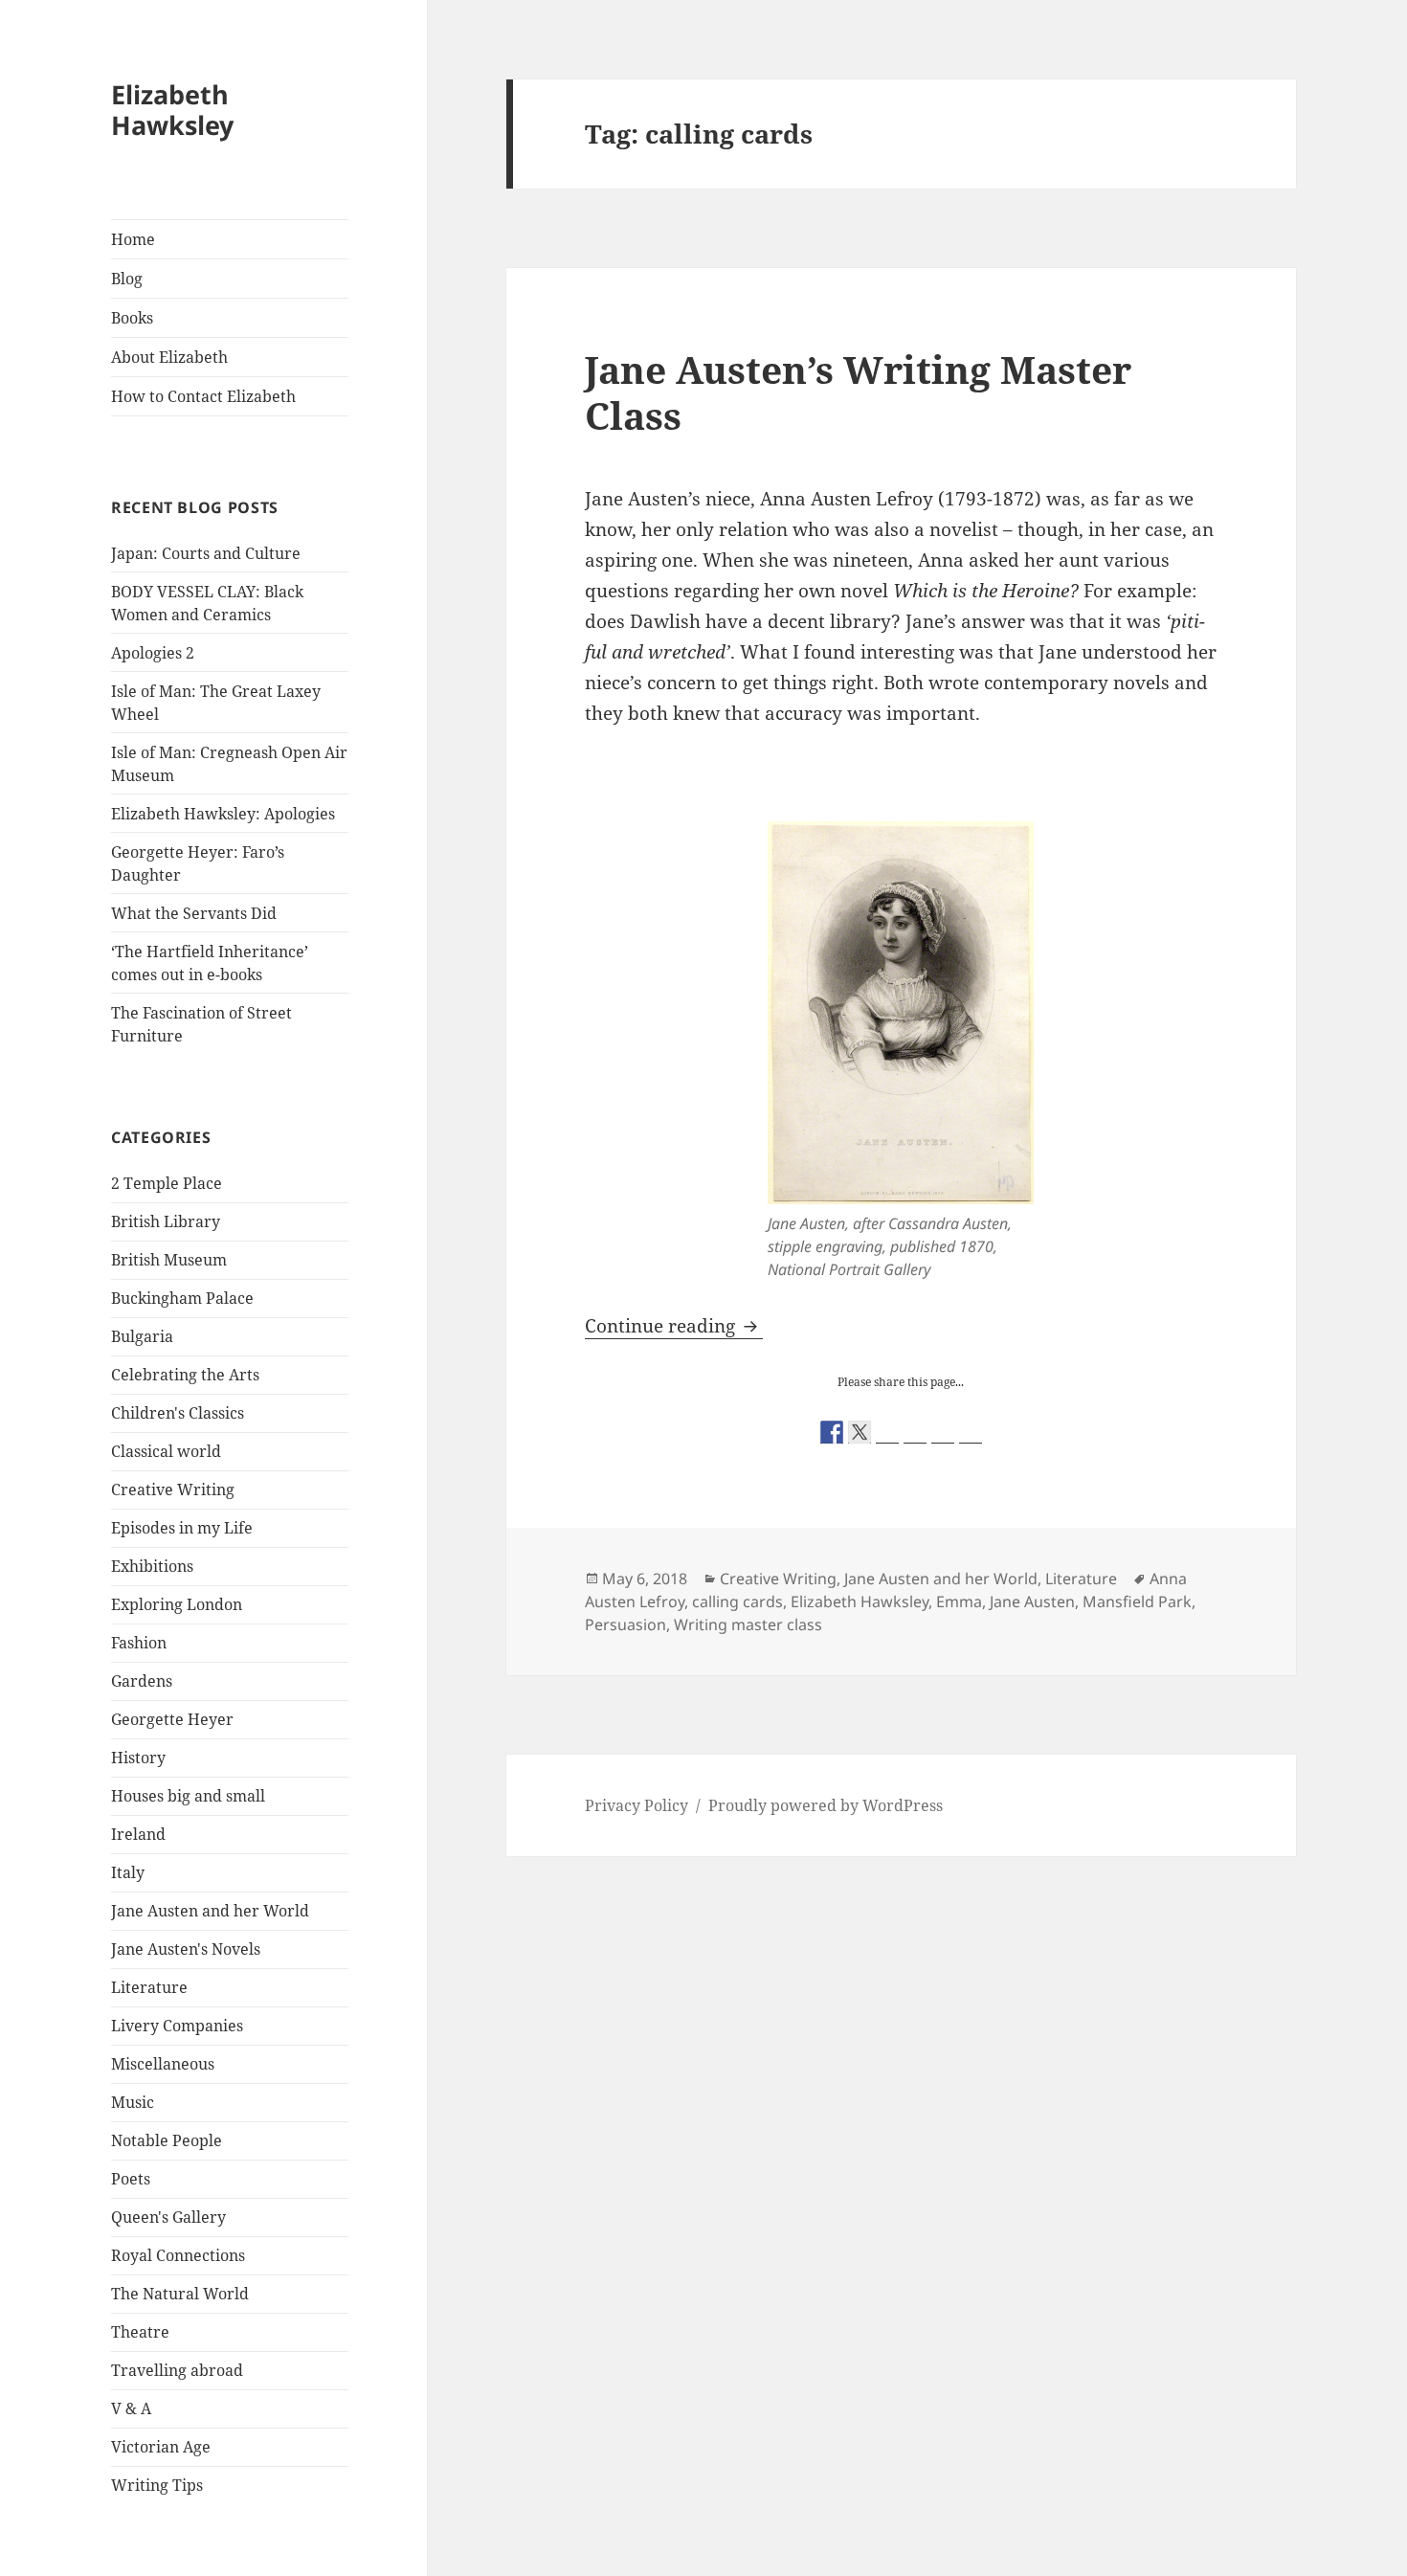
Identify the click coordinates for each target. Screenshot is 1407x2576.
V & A (131, 2408)
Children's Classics (178, 1413)
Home (133, 239)
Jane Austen (1032, 1602)
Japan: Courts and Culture (206, 553)
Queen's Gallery (168, 2217)
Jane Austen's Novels (186, 1949)
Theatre (140, 2332)
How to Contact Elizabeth (203, 396)
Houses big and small (188, 1796)
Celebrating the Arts (185, 1375)
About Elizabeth (169, 357)
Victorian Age (161, 2447)
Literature (149, 1987)
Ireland (138, 1834)
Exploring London (177, 1604)
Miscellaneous (163, 2064)
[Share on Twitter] (860, 1432)
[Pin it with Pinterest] (915, 1432)
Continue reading (674, 1326)
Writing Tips (157, 2485)
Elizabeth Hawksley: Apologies (223, 814)
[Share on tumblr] (943, 1432)
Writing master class (748, 1624)
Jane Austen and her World (210, 1911)
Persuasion (625, 1624)
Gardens (142, 1681)
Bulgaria (142, 1336)
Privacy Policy (636, 1805)
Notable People (167, 2140)
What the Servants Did (194, 913)
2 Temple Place (167, 1183)
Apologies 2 (153, 653)
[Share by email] (971, 1432)
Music (133, 2102)
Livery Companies (177, 2026)
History (138, 1758)
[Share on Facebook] (832, 1432)
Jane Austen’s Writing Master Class (858, 392)
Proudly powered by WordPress (826, 1805)
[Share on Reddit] (887, 1432)
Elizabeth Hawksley (172, 110)
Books (132, 318)
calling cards (737, 1602)
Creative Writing (173, 1490)
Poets (131, 2179)
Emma (959, 1602)
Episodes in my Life (182, 1528)
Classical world (166, 1451)
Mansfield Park (1137, 1602)
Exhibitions (152, 1566)
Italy (128, 1872)
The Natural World (180, 2294)
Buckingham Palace (182, 1298)
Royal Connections (178, 2255)
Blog (127, 279)
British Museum (169, 1260)
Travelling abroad (177, 2370)
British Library (166, 1221)
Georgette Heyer (172, 1719)
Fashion (139, 1643)
